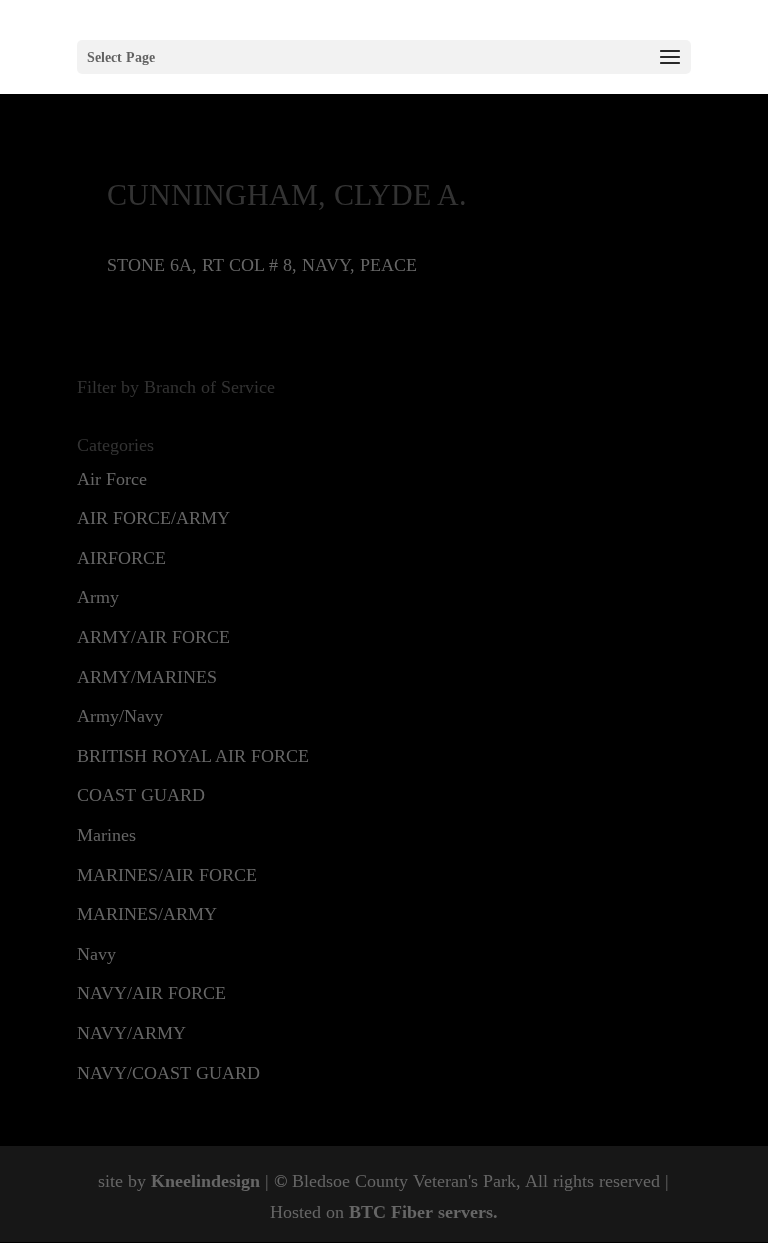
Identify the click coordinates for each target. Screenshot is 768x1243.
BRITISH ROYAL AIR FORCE (193, 756)
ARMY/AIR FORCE (153, 637)
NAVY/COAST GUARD (168, 1073)
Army (98, 597)
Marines (106, 835)
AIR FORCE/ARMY (153, 518)
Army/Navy (120, 716)
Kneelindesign (205, 1181)
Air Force (112, 479)
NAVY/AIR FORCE (151, 993)
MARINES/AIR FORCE (167, 875)
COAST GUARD (141, 795)
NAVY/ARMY (131, 1033)
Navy (96, 954)
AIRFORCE (121, 558)
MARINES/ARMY (147, 914)
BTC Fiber (391, 1212)
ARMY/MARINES (147, 677)
